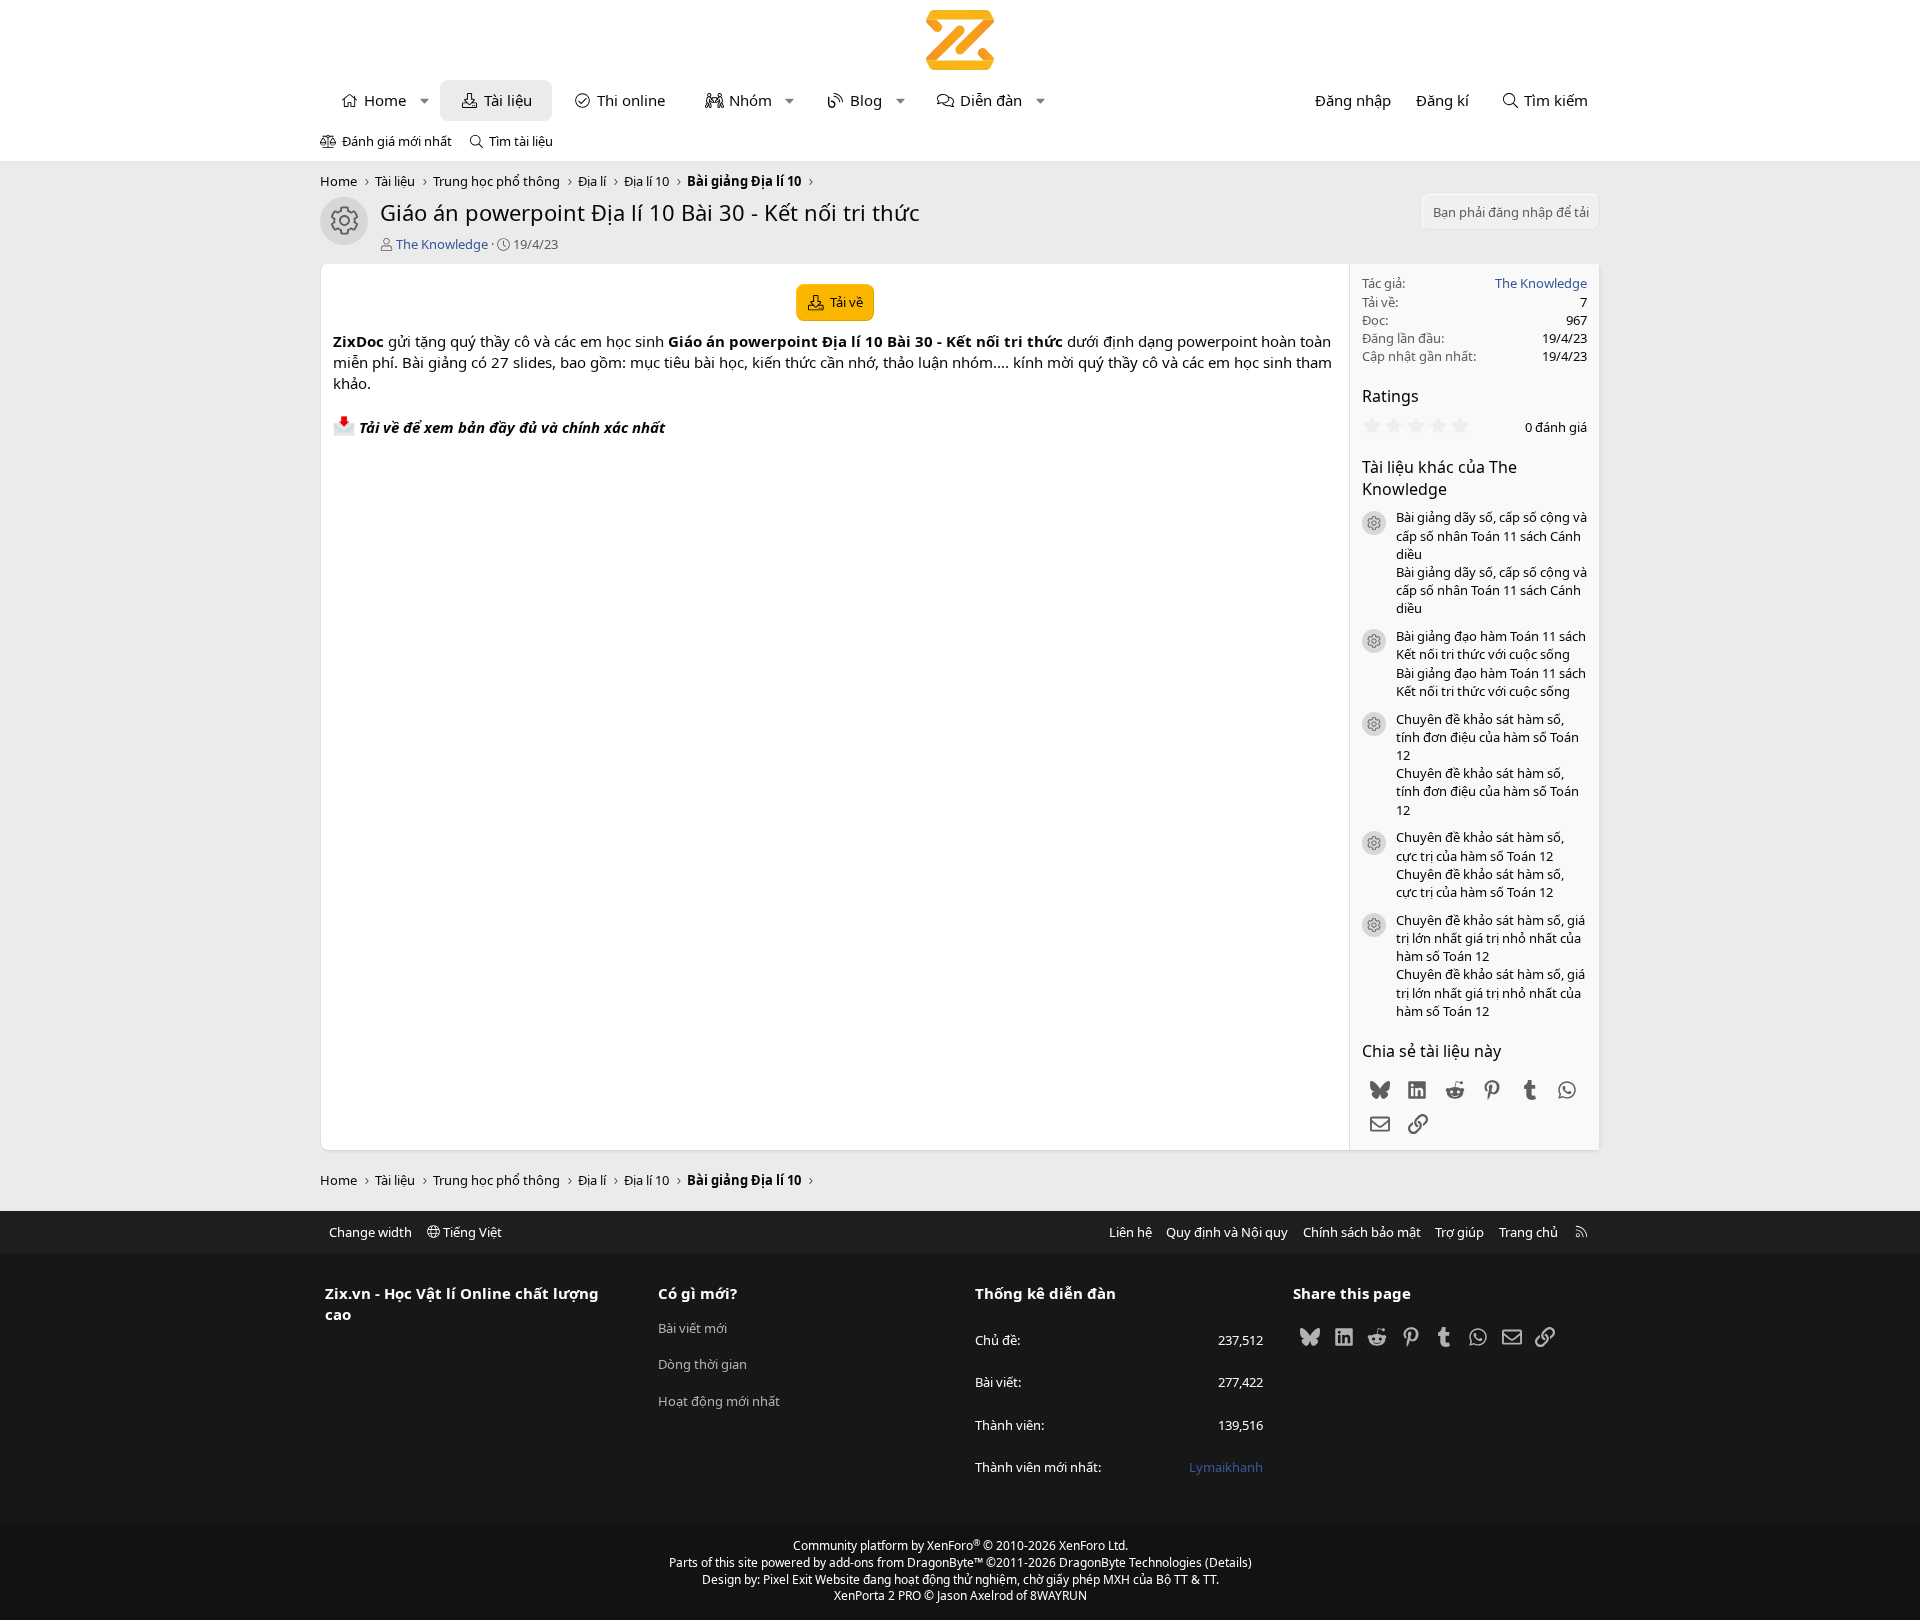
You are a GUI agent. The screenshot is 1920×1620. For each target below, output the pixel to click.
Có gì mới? (697, 1293)
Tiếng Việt (471, 1232)
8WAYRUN (1058, 1595)
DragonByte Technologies (1130, 1562)
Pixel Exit (787, 1579)
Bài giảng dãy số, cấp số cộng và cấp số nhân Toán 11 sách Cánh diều (1491, 535)
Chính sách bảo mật (1362, 1232)
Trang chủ (1528, 1232)
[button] (424, 100)
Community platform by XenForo (960, 1545)
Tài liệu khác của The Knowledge (1439, 478)
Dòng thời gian (702, 1364)
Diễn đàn (991, 100)
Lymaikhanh (1226, 1467)
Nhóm (750, 100)
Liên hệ (1130, 1232)
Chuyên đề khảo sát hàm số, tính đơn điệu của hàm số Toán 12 (1487, 737)
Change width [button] (370, 1232)
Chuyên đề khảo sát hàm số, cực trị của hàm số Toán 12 (1480, 846)
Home (385, 100)
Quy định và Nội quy (1227, 1232)
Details (1228, 1562)
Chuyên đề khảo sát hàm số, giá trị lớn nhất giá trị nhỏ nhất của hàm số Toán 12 (1490, 938)
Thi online (631, 100)
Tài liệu (508, 100)
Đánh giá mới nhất (397, 141)
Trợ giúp (1459, 1232)
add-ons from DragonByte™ (906, 1562)
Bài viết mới (692, 1328)
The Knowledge (442, 244)
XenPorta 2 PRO (877, 1595)
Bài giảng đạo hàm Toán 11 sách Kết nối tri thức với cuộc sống (1491, 645)
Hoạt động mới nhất (719, 1401)
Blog (866, 100)
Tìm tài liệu (521, 141)
